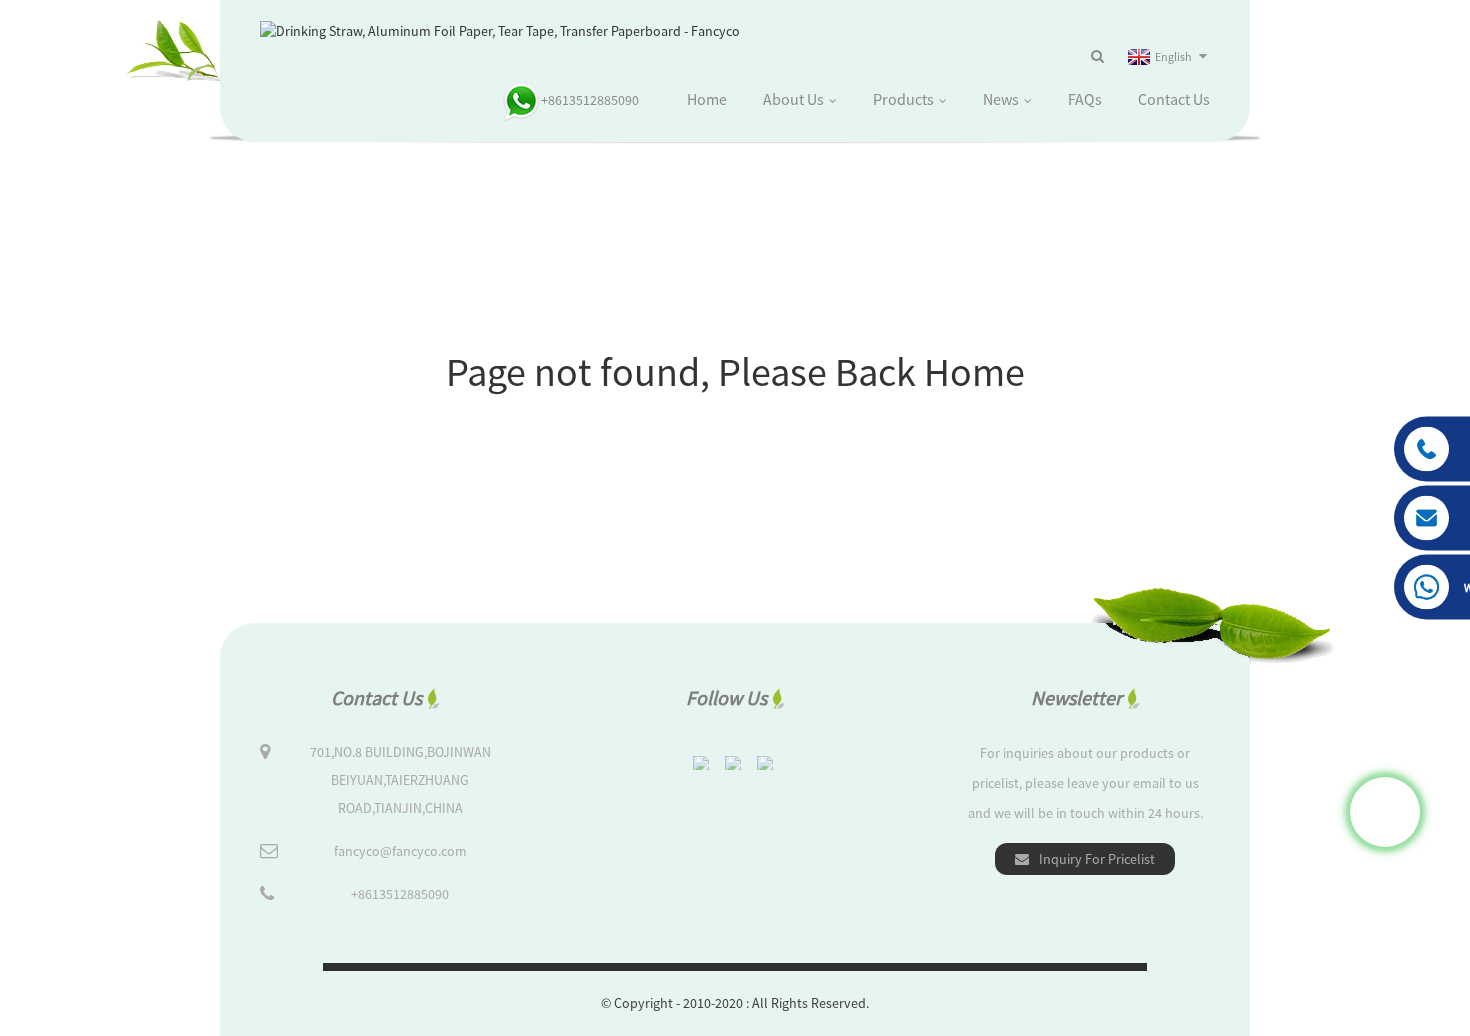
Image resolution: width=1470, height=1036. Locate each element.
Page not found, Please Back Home (735, 372)
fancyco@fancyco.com (400, 851)
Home (707, 99)
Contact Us (1174, 99)
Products (903, 99)
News (1001, 99)
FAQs (1085, 99)
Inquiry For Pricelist (1097, 859)
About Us (793, 99)
